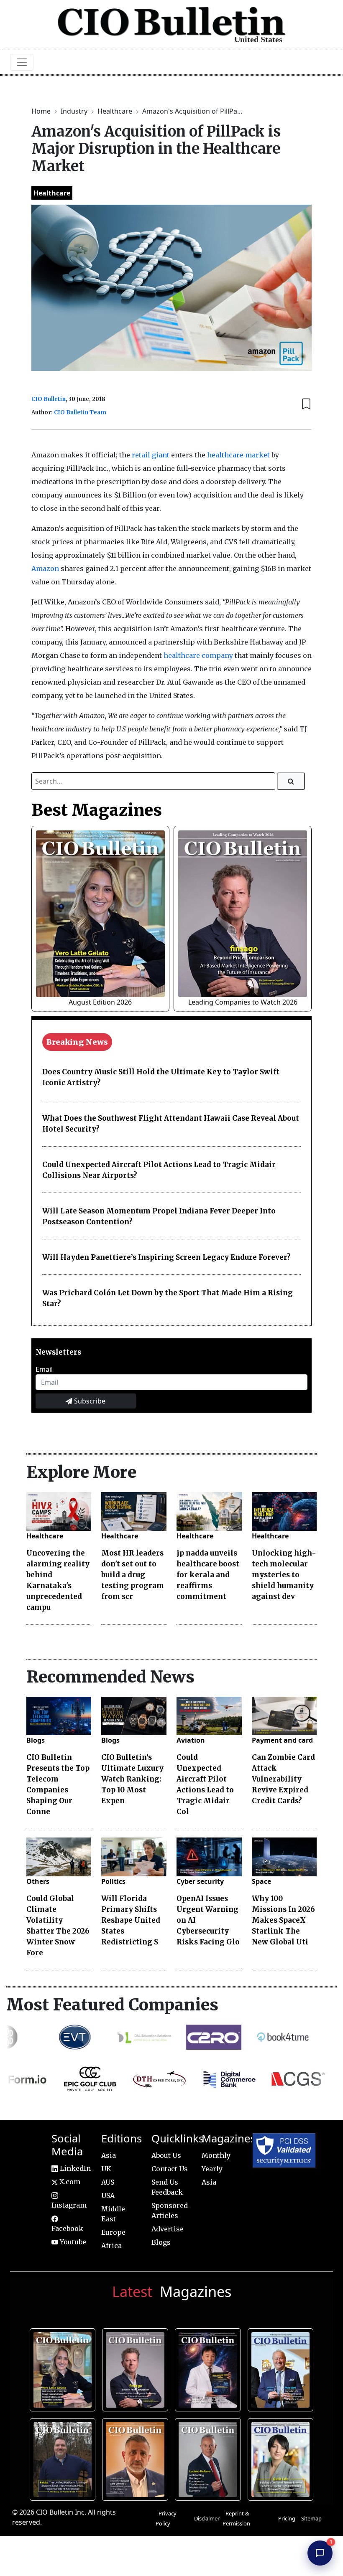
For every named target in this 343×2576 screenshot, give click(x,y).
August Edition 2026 (100, 1002)
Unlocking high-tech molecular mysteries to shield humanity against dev (284, 1575)
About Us (166, 2155)
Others (38, 1881)
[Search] (291, 781)
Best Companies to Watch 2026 (282, 2368)
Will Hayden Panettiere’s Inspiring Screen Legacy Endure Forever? (166, 1257)
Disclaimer (207, 2518)
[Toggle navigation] (22, 62)
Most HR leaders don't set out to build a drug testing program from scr (133, 1575)
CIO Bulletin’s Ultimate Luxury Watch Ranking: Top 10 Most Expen (132, 1779)
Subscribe (89, 1401)
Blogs (36, 1740)
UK (106, 2169)
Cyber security (200, 1881)
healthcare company (198, 655)
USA (108, 2195)
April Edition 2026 (282, 2458)
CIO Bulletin (49, 399)
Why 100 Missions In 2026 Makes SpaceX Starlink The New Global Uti (283, 1920)
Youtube (72, 2242)
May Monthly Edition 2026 (137, 2458)
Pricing (287, 2518)
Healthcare (116, 111)
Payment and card (282, 1740)
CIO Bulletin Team (80, 412)
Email (44, 1369)
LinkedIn (74, 2168)
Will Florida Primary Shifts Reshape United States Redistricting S (131, 1920)
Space (261, 1881)
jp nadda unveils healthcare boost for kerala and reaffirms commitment (208, 1575)
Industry (75, 111)
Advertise (168, 2229)
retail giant (151, 455)
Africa (111, 2246)
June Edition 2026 (64, 2458)
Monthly (216, 2155)
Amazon (46, 568)
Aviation (191, 1740)
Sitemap (311, 2518)
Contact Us (170, 2169)
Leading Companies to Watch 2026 (243, 1002)
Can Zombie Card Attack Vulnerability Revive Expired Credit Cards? (283, 1779)
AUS (108, 2182)
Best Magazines (97, 810)
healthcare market (238, 455)
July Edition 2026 (209, 2368)
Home (42, 111)
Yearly (212, 2169)
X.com (69, 2182)
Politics (113, 1881)
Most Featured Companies (112, 2005)
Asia (109, 2155)
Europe (113, 2232)
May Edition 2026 (209, 2458)
